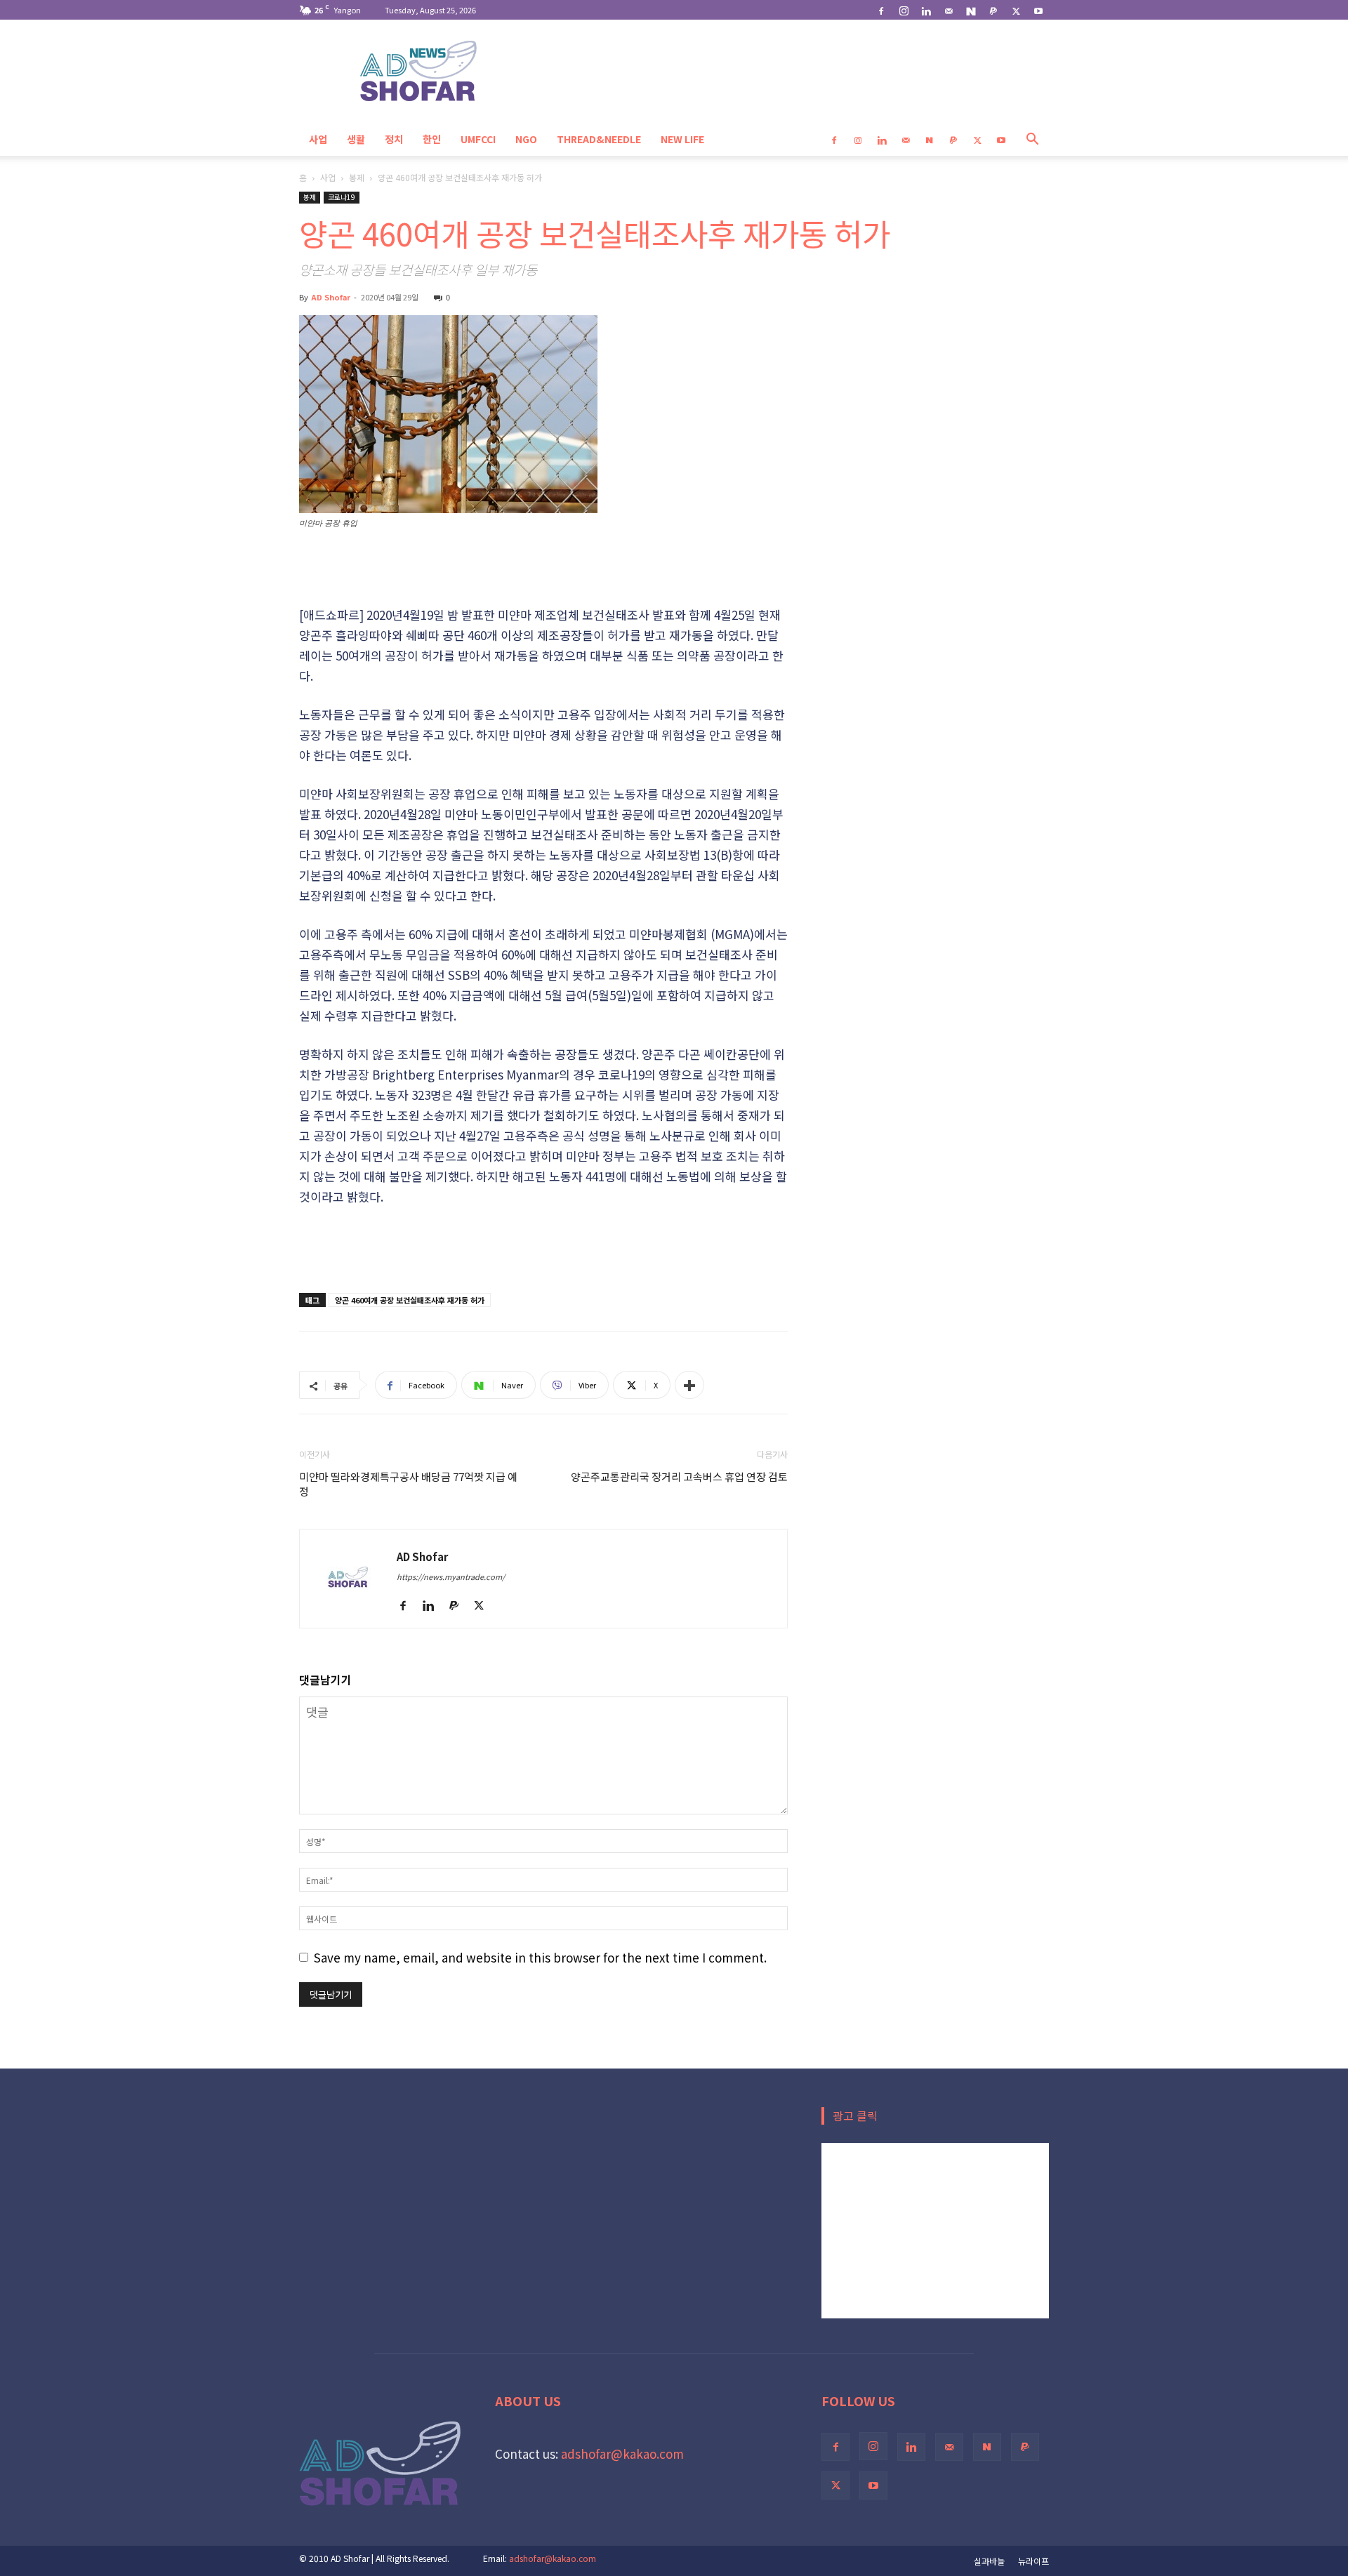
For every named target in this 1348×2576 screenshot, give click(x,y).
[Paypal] (993, 10)
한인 (432, 139)
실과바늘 (989, 2561)
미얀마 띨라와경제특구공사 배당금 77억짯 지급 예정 (408, 1484)
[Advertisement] (543, 569)
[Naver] (971, 10)
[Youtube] (1038, 10)
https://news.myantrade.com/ (451, 1576)
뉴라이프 (1033, 2561)
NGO (526, 139)
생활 (356, 139)
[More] (689, 1385)
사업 (318, 139)
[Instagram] (904, 10)
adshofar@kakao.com (622, 2454)
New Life (682, 139)
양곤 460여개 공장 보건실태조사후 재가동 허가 (410, 1300)
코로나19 (342, 197)
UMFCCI (478, 139)
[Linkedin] (926, 10)
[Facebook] (881, 10)
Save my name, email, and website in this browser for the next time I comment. (540, 1957)
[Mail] (949, 10)
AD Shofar (331, 297)
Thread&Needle (599, 139)
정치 (394, 139)
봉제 (357, 177)
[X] (1016, 10)
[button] (1032, 139)
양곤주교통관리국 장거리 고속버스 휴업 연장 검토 (679, 1476)
